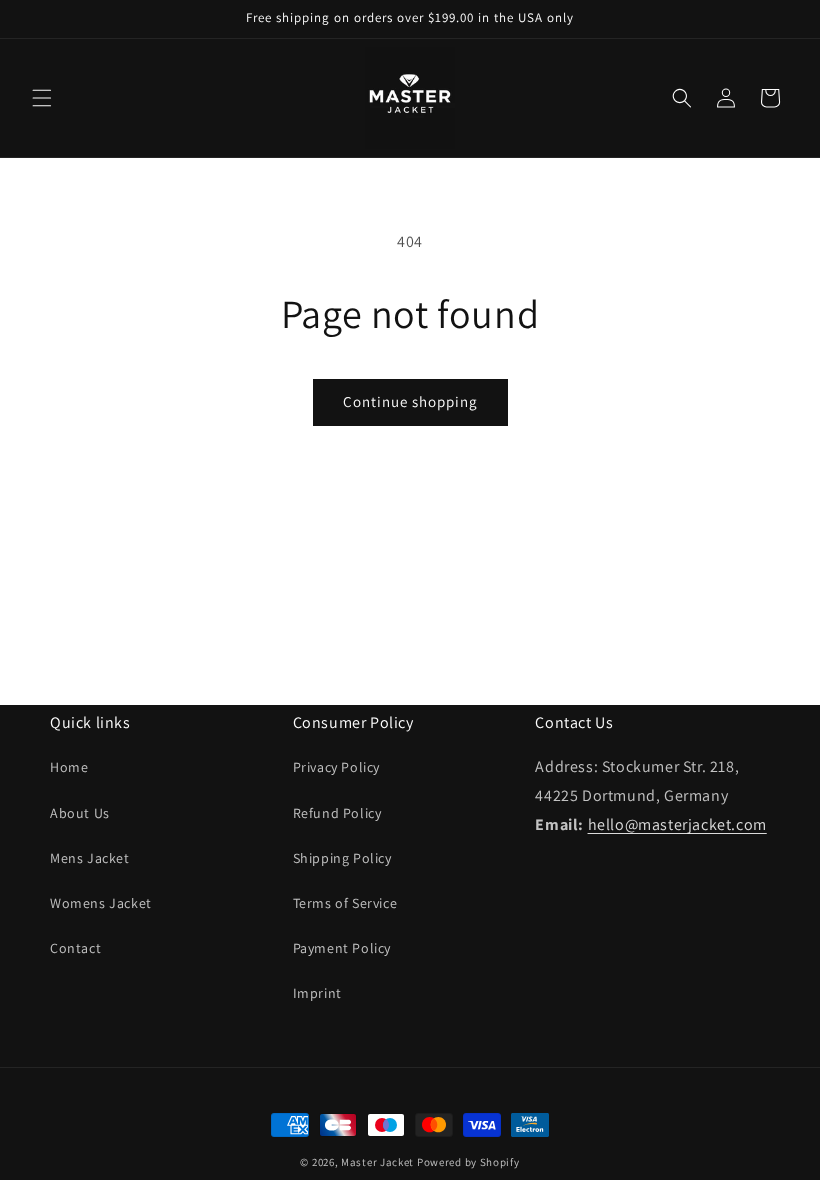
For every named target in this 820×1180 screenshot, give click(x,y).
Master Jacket (377, 1162)
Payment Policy (342, 948)
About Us (80, 813)
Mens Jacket (90, 858)
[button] (42, 98)
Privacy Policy (336, 767)
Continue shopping (410, 401)
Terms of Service (345, 903)
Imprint (317, 993)
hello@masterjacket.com (677, 824)
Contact (75, 948)
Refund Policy (337, 813)
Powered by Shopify (468, 1162)
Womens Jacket (101, 903)
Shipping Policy (342, 858)
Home (69, 767)
